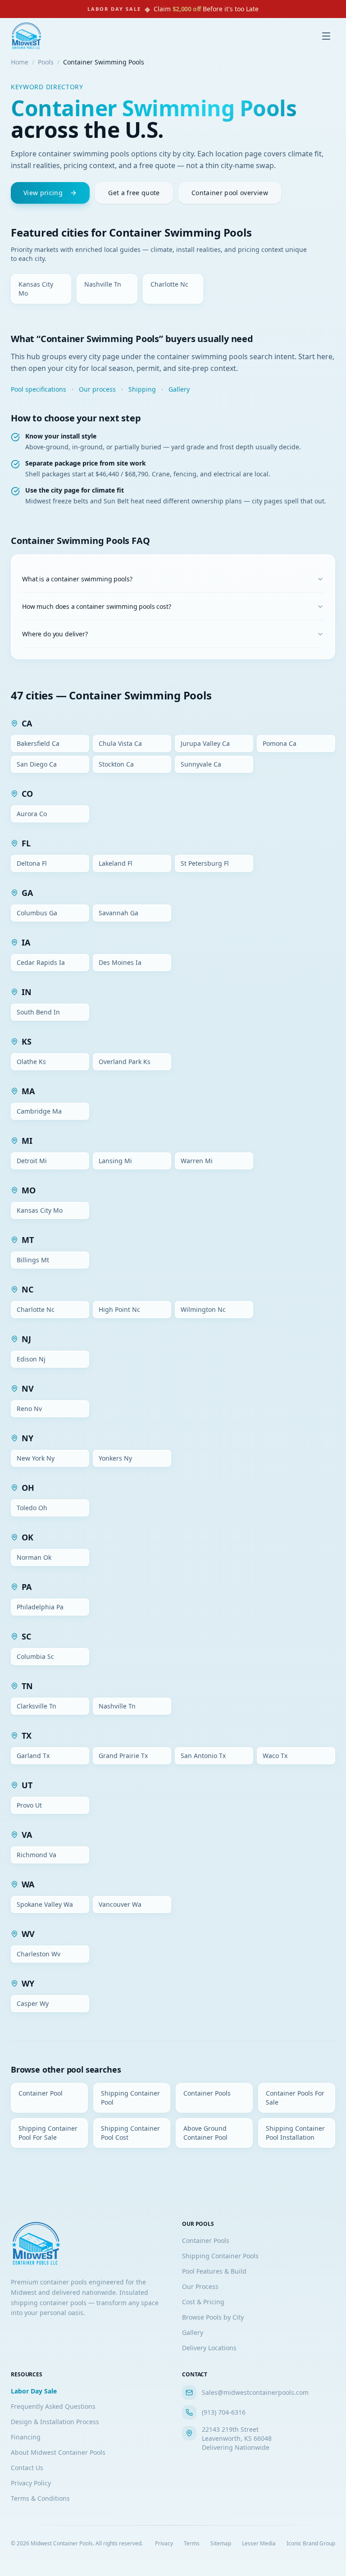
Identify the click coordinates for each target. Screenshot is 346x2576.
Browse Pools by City (213, 2317)
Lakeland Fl (116, 863)
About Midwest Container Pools (58, 2452)
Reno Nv (29, 1409)
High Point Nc (119, 1309)
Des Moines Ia (120, 962)
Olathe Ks (31, 1062)
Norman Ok (34, 1557)
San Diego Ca (37, 764)
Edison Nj (31, 1359)
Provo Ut (29, 1805)
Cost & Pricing (203, 2302)
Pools (46, 62)
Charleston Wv (39, 1954)
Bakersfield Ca (38, 743)
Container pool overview (230, 193)
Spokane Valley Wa (45, 1904)
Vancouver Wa (120, 1904)
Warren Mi (197, 1161)
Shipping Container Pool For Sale (48, 2133)
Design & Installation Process (55, 2422)
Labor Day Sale (34, 2391)
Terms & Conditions (40, 2498)
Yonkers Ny (115, 1458)
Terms (192, 2544)
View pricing (43, 193)
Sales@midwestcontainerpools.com (255, 2392)
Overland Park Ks (125, 1062)
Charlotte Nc (169, 284)
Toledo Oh (32, 1508)
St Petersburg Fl (205, 863)
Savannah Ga (118, 913)
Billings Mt (33, 1260)
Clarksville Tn (36, 1706)
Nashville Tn (103, 284)
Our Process (200, 2286)
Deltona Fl (32, 863)
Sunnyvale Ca (201, 764)
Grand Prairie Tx (123, 1756)
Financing (26, 2437)
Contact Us (27, 2468)
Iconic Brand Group (311, 2544)
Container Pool (41, 2093)
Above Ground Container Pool (205, 2133)
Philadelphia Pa (40, 1607)
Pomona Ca (280, 743)
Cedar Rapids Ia (41, 962)
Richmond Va (36, 1855)
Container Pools (207, 2093)
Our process (97, 389)
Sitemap (221, 2544)
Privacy (164, 2544)
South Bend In (38, 1012)
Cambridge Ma (39, 1111)
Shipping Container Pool (130, 2098)
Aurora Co (32, 814)
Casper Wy (33, 2003)
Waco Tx (275, 1756)
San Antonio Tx (203, 1756)
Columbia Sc (35, 1656)
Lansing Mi (115, 1161)
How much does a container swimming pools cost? (97, 606)
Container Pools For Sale (295, 2098)
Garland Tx (33, 1756)
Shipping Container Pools (220, 2256)
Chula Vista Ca (120, 743)
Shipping (142, 389)
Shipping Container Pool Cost (130, 2133)
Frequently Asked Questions (53, 2406)
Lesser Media (259, 2544)
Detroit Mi (32, 1161)
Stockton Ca (116, 764)
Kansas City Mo (36, 289)
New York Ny (36, 1458)
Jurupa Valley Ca (205, 743)
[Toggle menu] (326, 36)
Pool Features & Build (214, 2271)
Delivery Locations (209, 2348)
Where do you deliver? (55, 634)
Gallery (179, 389)
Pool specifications (39, 389)
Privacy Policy (31, 2483)
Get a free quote (134, 193)
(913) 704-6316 (224, 2412)
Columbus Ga (37, 913)
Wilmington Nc (203, 1309)
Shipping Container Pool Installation (295, 2133)
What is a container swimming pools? (77, 579)
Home (20, 62)
